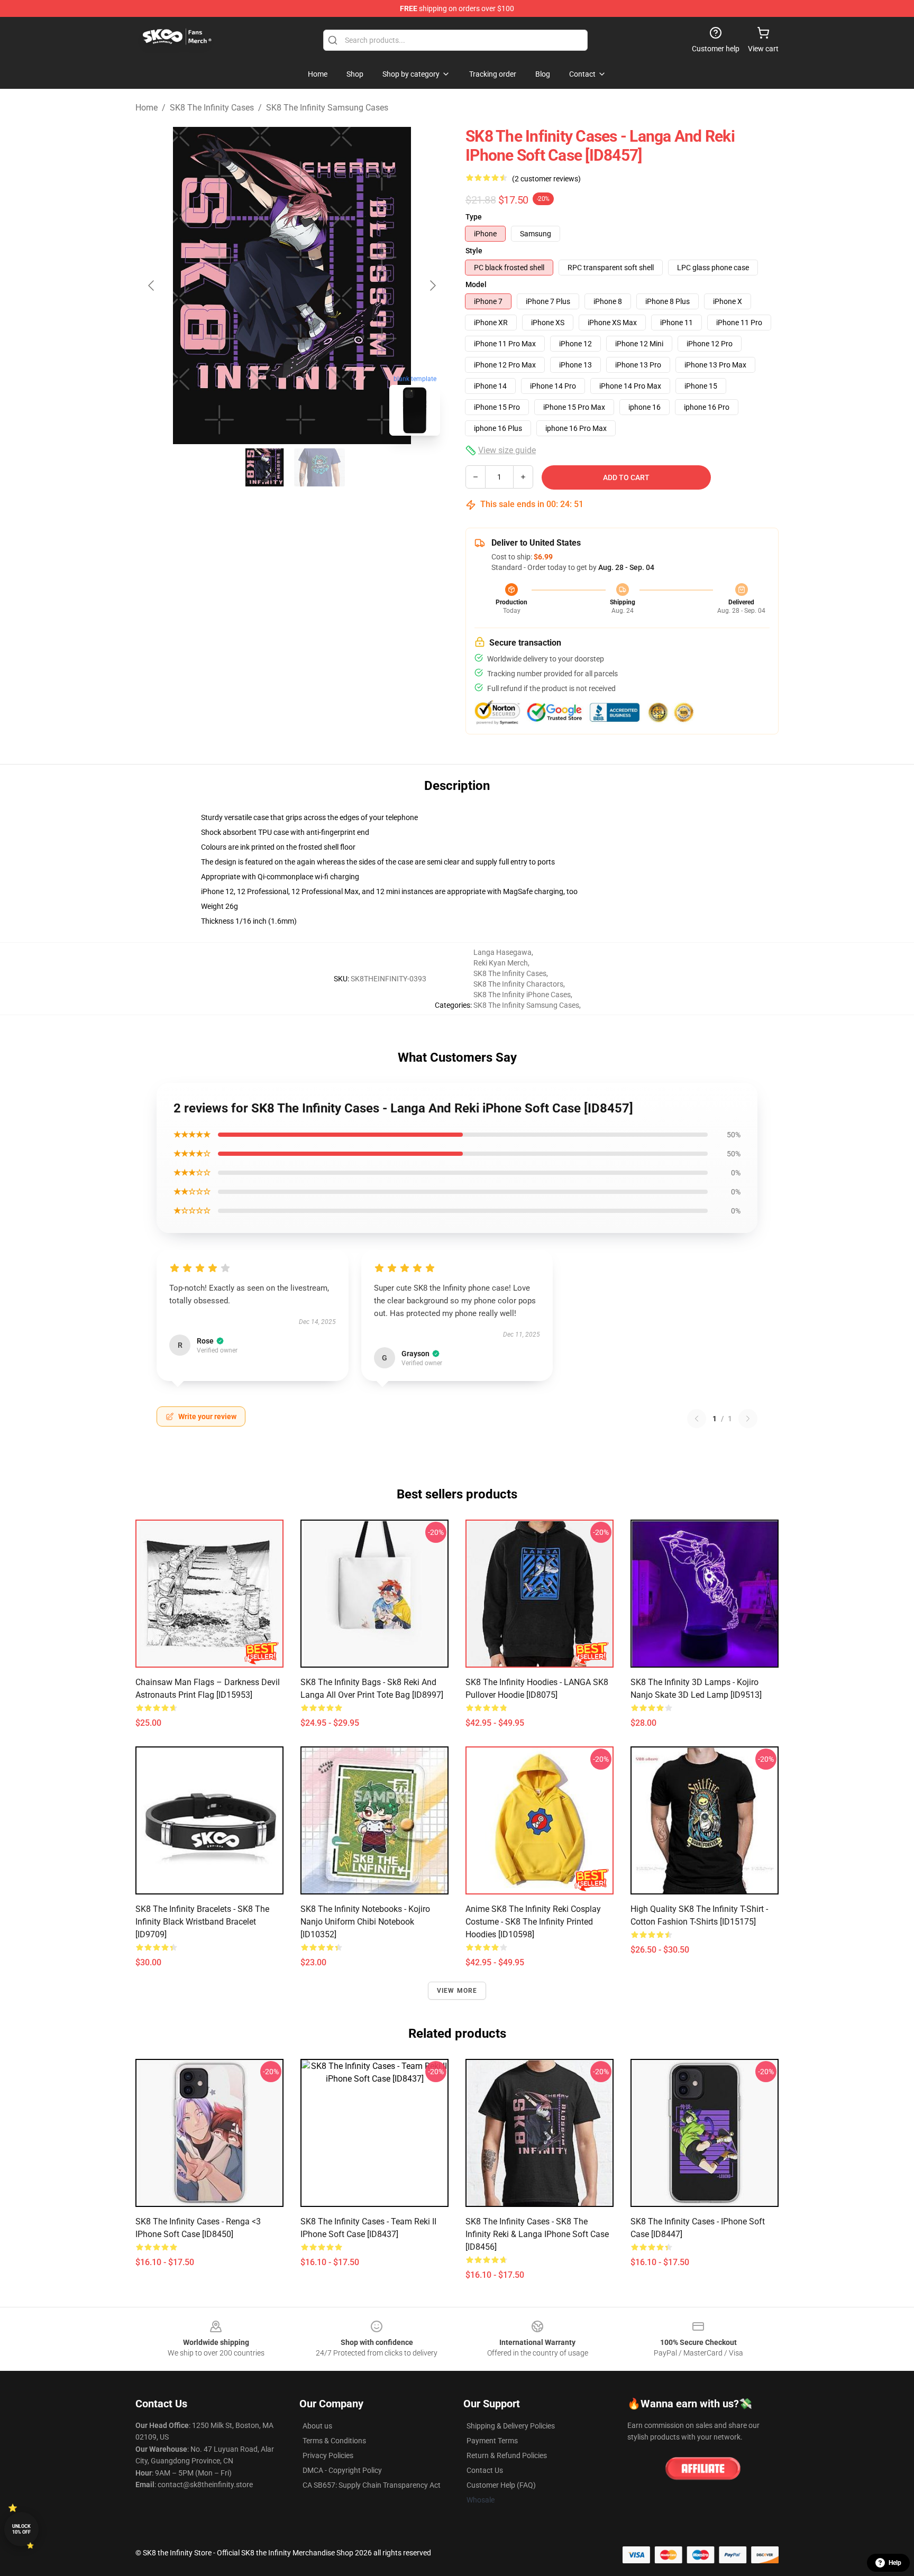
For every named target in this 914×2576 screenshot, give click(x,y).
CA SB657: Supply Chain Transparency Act (372, 2485)
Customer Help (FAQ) (501, 2485)
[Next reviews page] (748, 1419)
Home (147, 108)
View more (457, 1991)
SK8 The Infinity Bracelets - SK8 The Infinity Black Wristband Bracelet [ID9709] (202, 1922)
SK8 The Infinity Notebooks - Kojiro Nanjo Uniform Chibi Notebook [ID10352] (365, 1922)
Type (474, 217)
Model (476, 284)
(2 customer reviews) (546, 179)
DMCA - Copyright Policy (342, 2470)
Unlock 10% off (21, 2529)
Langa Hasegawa (502, 952)
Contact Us (485, 2470)
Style (474, 251)
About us (317, 2426)
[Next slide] (432, 286)
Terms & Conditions (334, 2441)
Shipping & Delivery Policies (511, 2426)
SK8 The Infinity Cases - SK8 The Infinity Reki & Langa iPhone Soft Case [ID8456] (537, 2234)
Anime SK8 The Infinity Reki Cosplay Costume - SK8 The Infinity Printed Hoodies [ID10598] (533, 1922)
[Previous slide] (152, 286)
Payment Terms (492, 2441)
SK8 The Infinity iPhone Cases (522, 995)
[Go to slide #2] (319, 467)
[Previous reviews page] (697, 1419)
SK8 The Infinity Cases (212, 108)
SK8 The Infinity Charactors (518, 984)
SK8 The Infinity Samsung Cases (327, 108)
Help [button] (895, 2563)
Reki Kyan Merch (501, 963)
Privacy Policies (328, 2455)
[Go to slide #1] (264, 467)
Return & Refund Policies (507, 2455)
